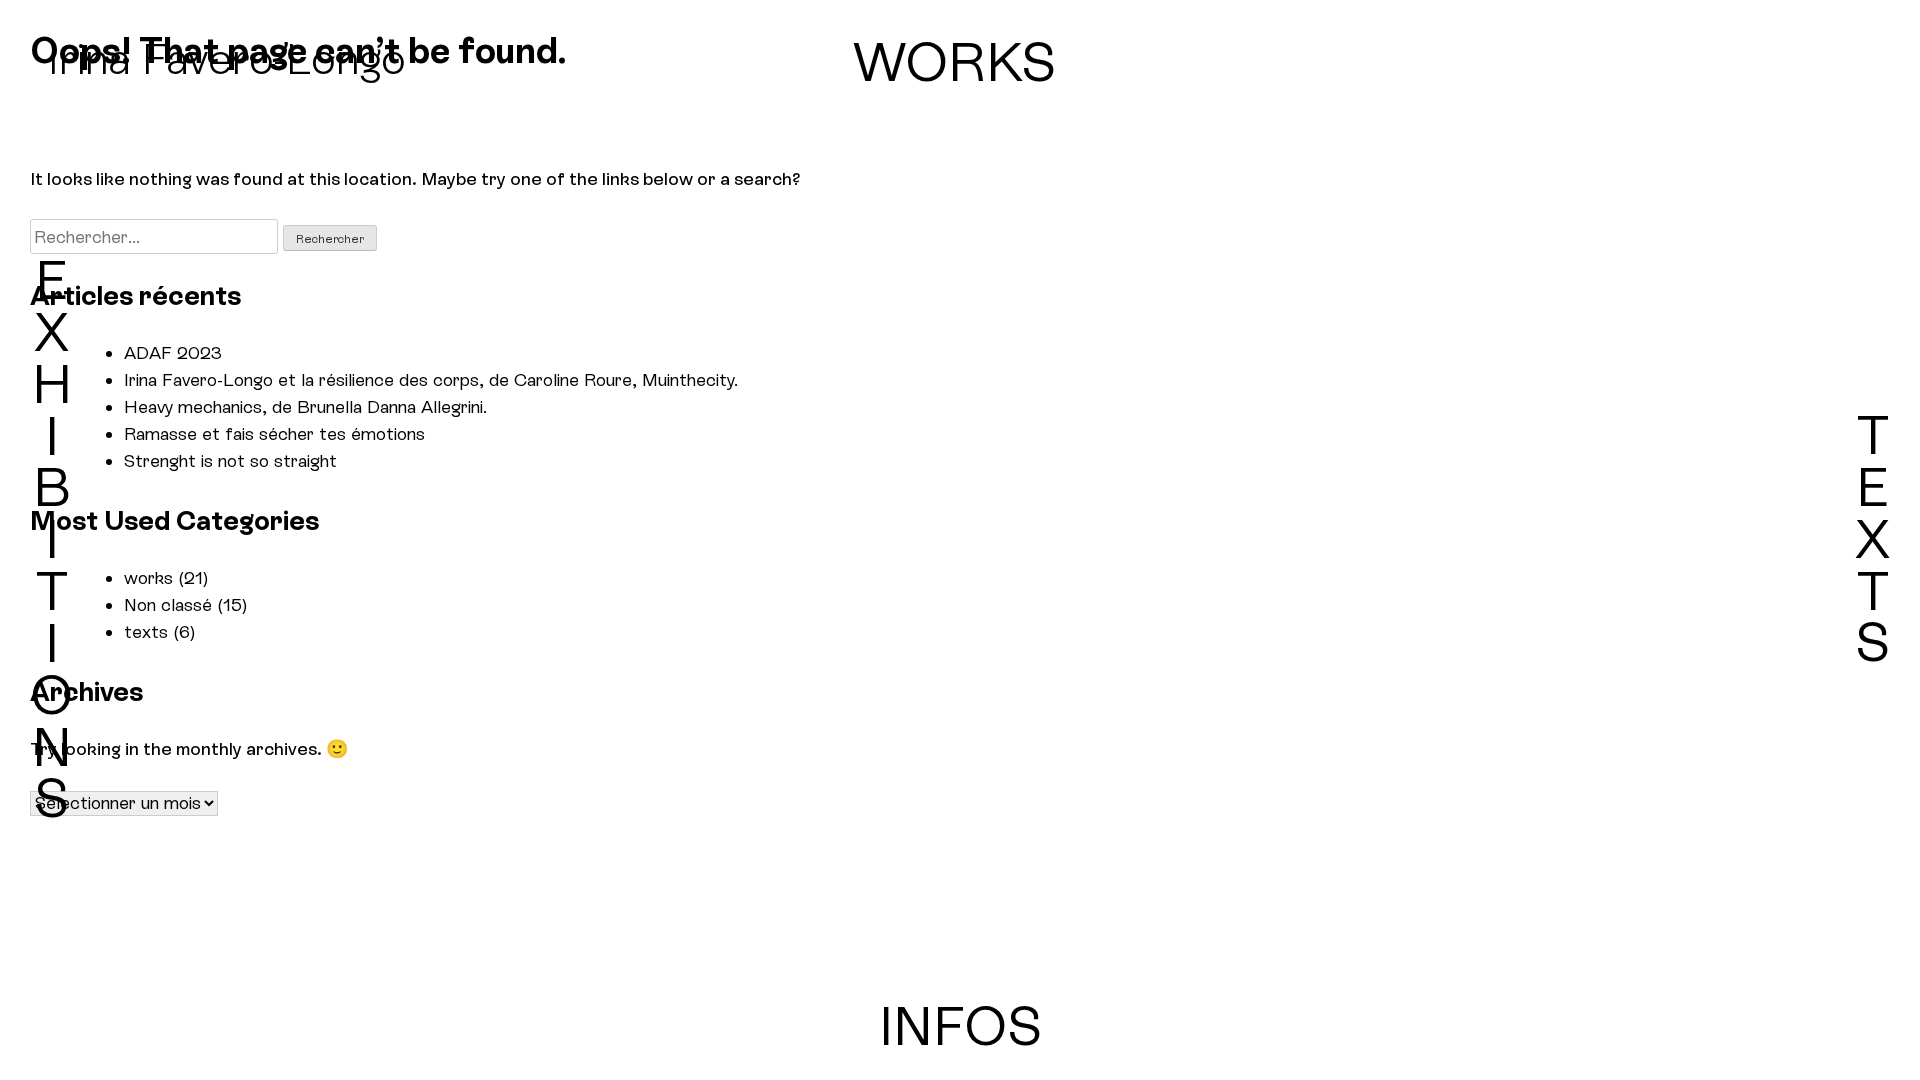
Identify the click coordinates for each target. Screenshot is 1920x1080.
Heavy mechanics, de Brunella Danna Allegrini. (305, 406)
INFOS (960, 1026)
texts (146, 631)
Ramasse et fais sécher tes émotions (274, 433)
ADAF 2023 (173, 352)
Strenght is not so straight (230, 460)
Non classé (168, 604)
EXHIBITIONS (51, 539)
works (148, 577)
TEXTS (1872, 538)
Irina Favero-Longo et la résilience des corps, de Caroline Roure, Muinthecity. (431, 379)
